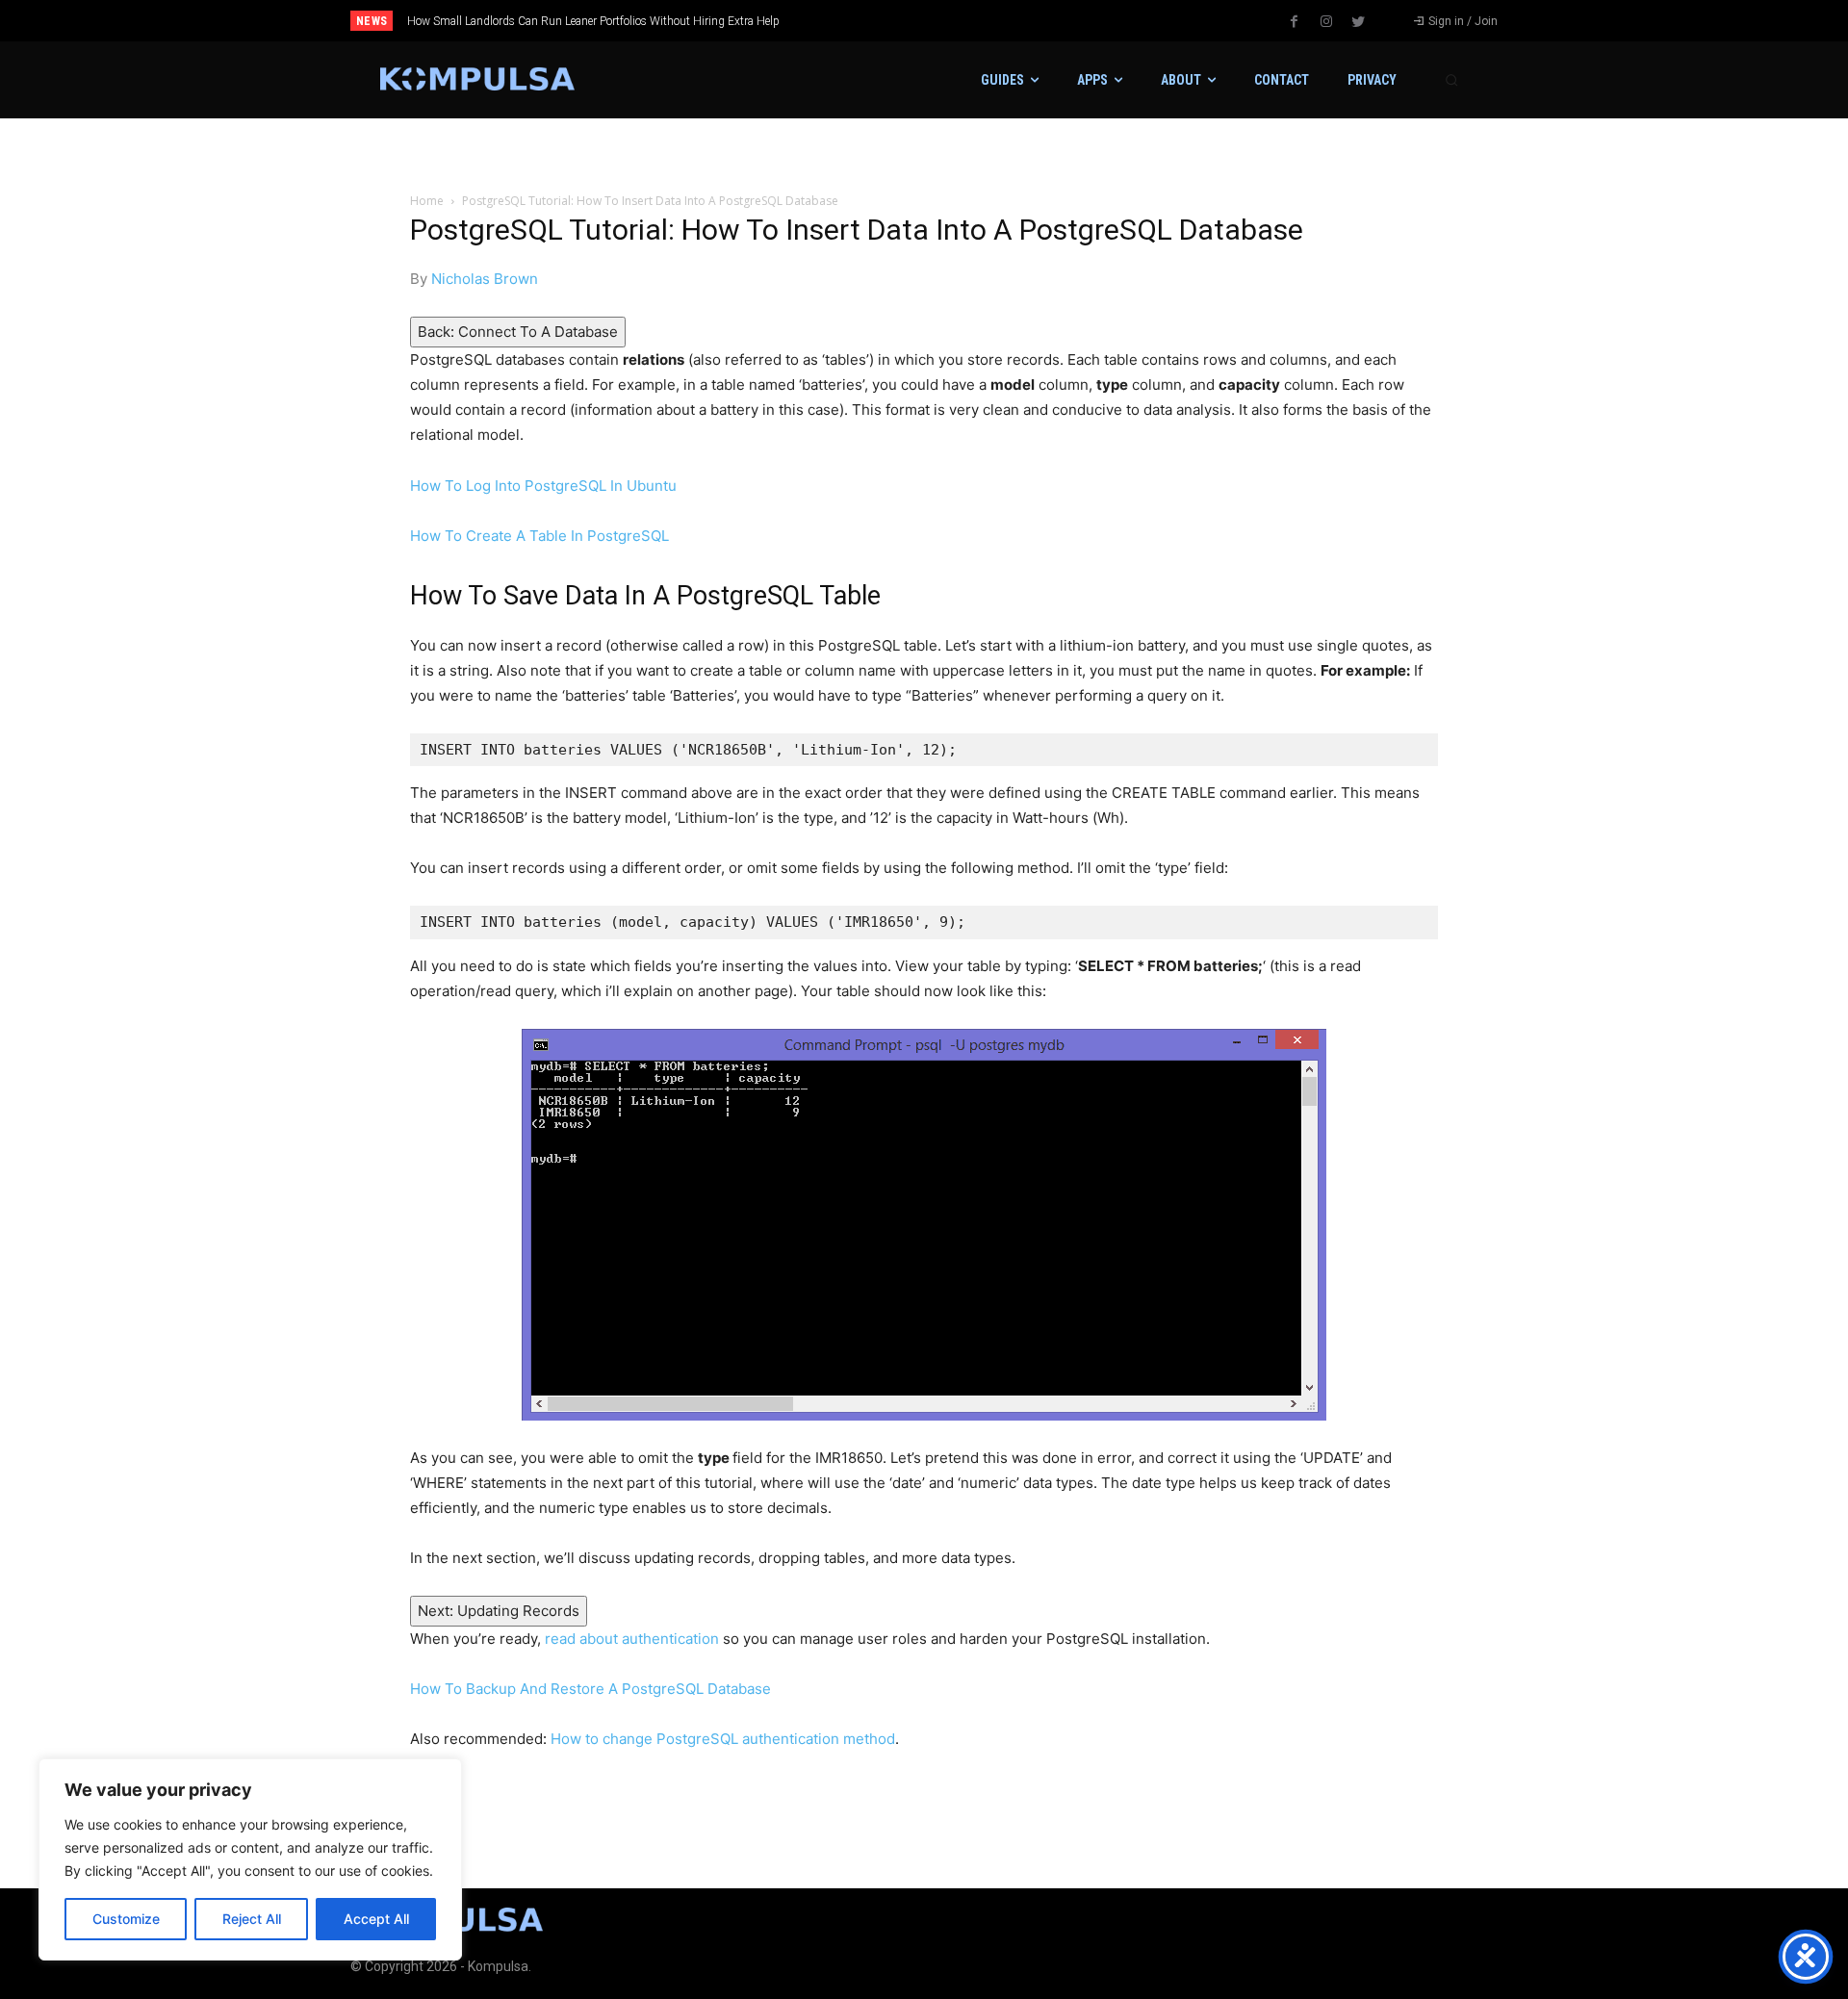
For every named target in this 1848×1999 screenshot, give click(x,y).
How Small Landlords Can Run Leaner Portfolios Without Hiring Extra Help (593, 21)
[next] (988, 21)
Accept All (376, 1919)
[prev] (957, 21)
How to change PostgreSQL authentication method (723, 1739)
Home (427, 201)
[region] (250, 1859)
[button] (1451, 80)
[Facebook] (1295, 22)
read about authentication (632, 1639)
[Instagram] (1326, 22)
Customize (126, 1919)
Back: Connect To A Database (518, 332)
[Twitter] (1358, 22)
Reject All (252, 1919)
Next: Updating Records (499, 1611)
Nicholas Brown (485, 279)
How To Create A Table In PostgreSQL (539, 536)
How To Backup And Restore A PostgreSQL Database (590, 1689)
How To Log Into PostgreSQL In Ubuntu (543, 486)
